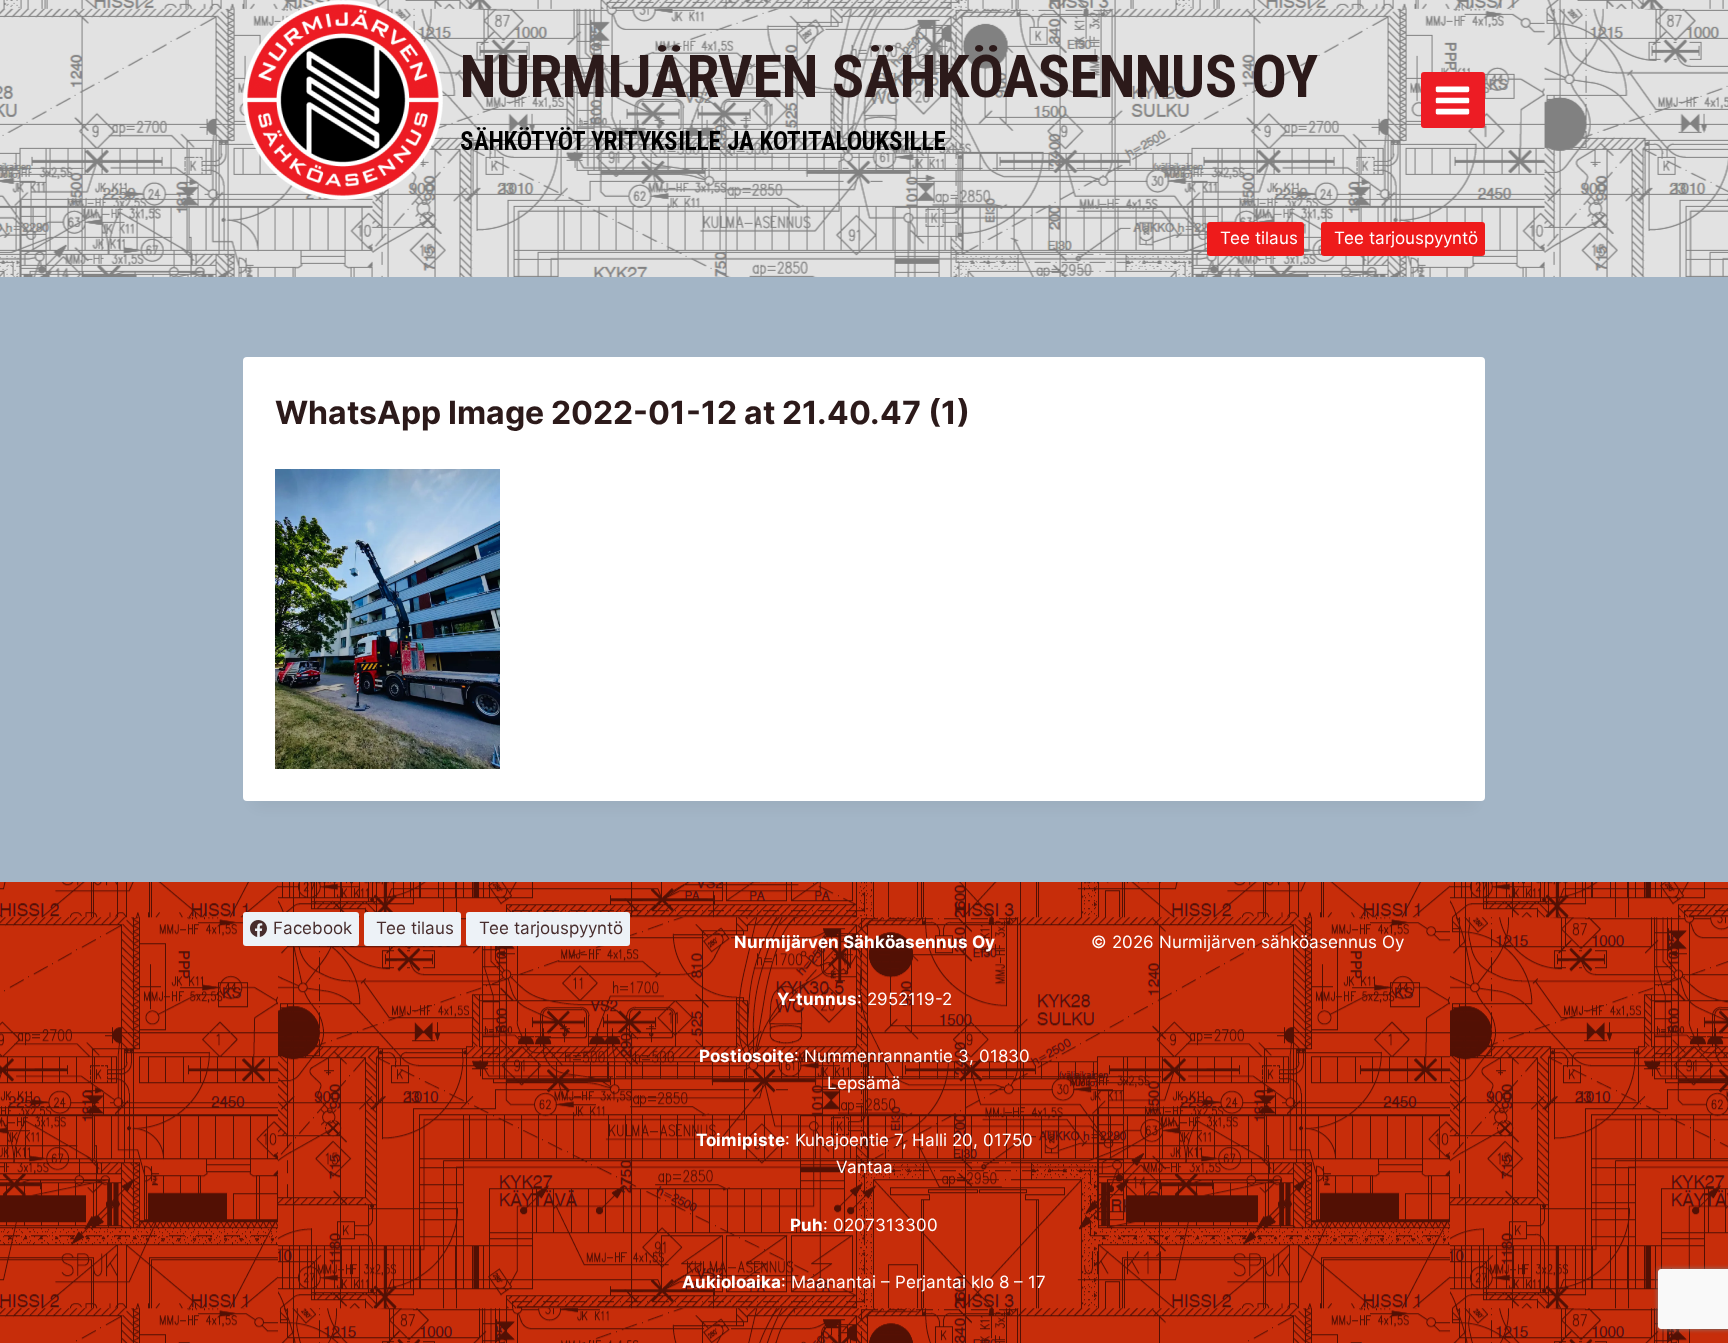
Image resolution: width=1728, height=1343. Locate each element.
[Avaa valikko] (1453, 100)
